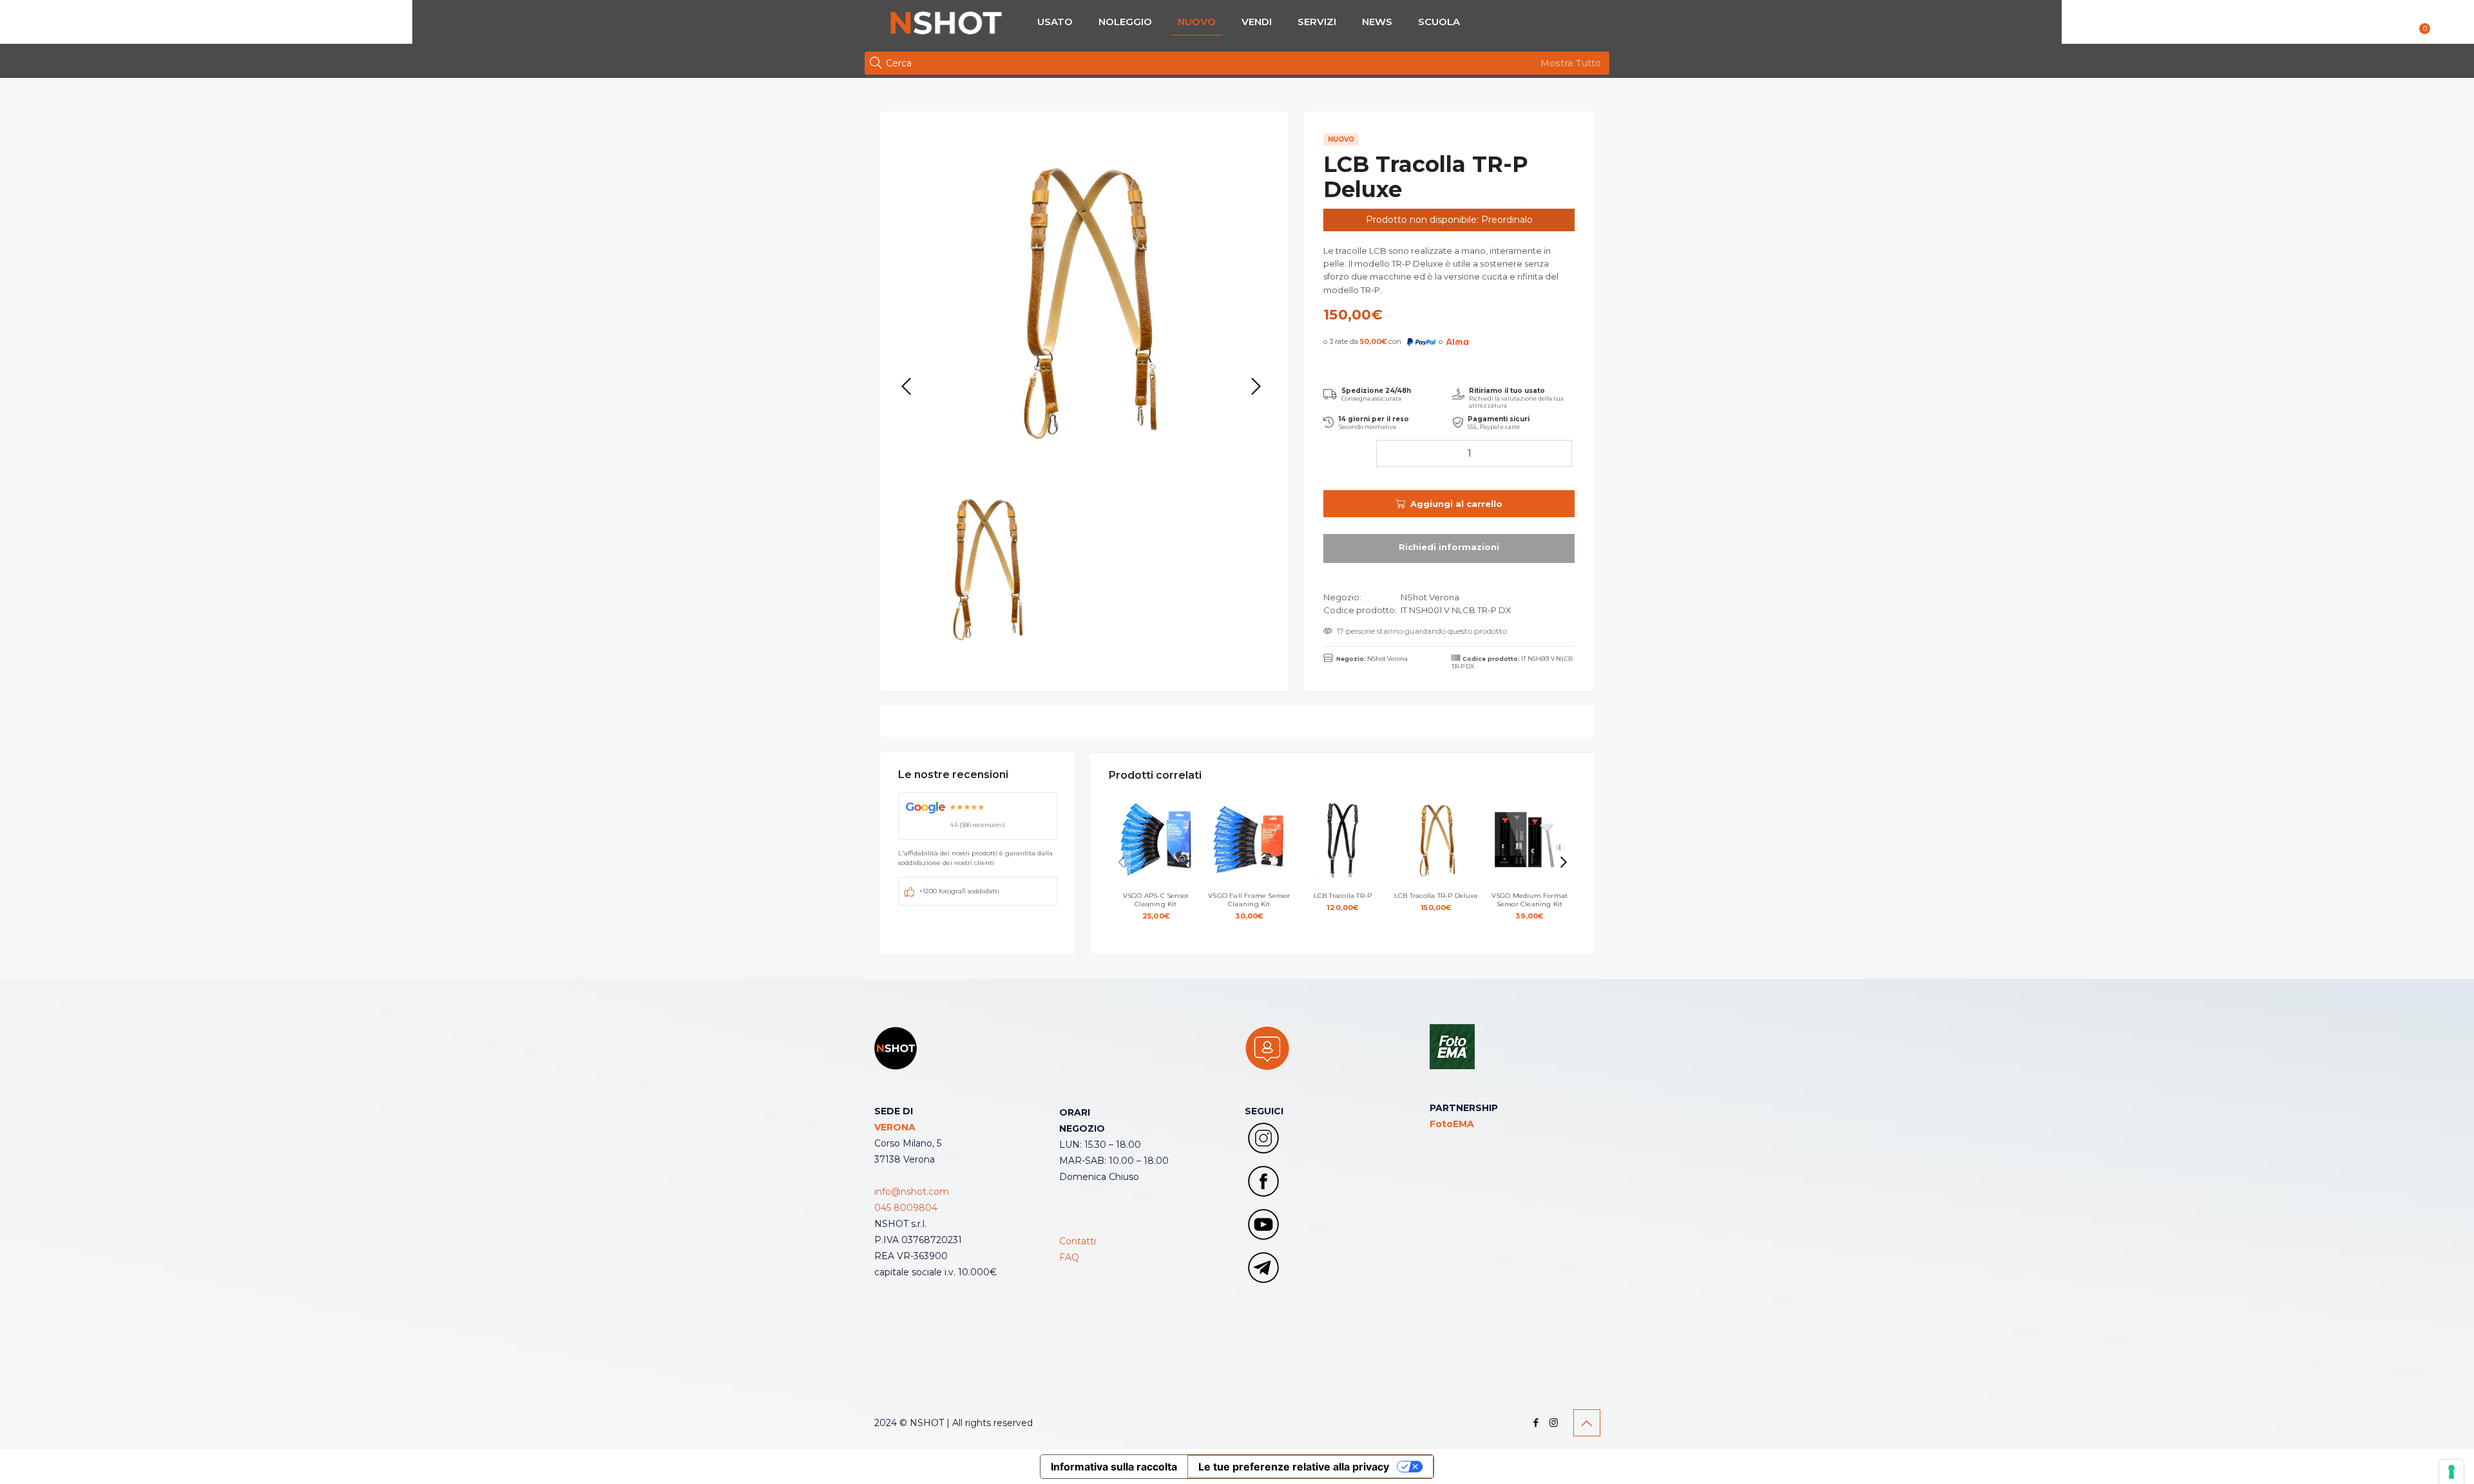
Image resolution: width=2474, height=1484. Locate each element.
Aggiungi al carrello (1456, 504)
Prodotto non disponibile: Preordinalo (1449, 220)
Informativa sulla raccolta (1114, 1467)
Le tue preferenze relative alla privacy (1294, 1467)
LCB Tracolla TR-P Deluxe (1436, 902)
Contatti (1078, 1241)
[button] (1564, 862)
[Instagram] (1554, 1422)
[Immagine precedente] (906, 387)
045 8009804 (906, 1208)
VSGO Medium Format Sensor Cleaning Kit (1530, 906)
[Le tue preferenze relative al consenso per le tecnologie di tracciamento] (2451, 1472)
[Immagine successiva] (1256, 387)
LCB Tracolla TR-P (1343, 902)
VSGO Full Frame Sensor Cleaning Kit (1249, 906)
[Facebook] (1536, 1422)
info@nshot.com (912, 1192)
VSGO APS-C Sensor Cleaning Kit (1156, 906)
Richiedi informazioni (1449, 548)
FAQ (1069, 1257)
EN (2448, 24)
